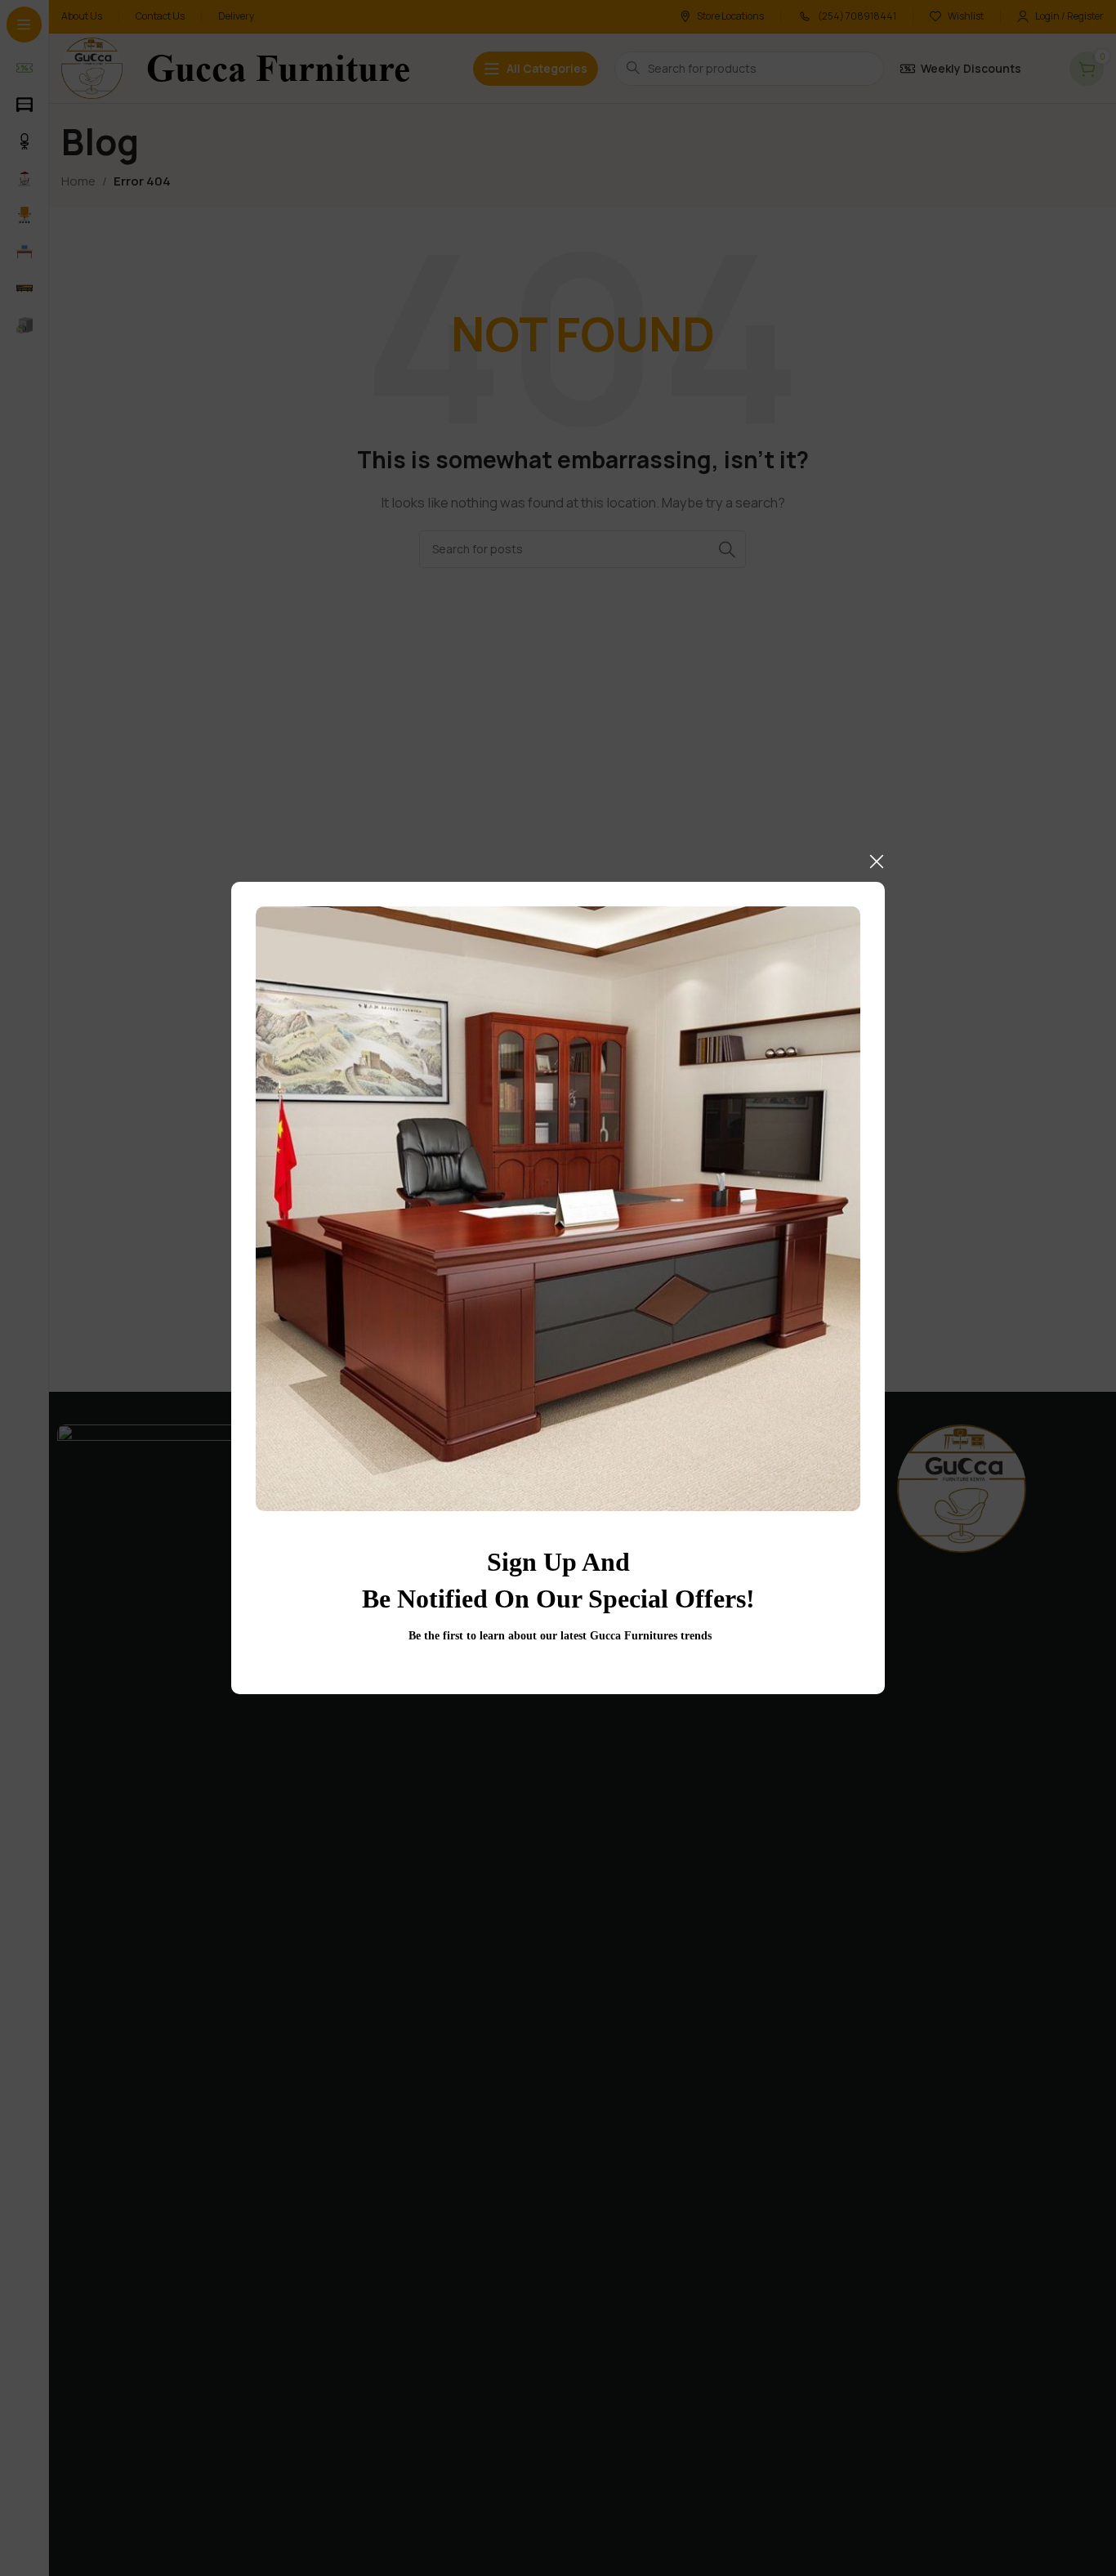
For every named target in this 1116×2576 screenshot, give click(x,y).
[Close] (877, 861)
